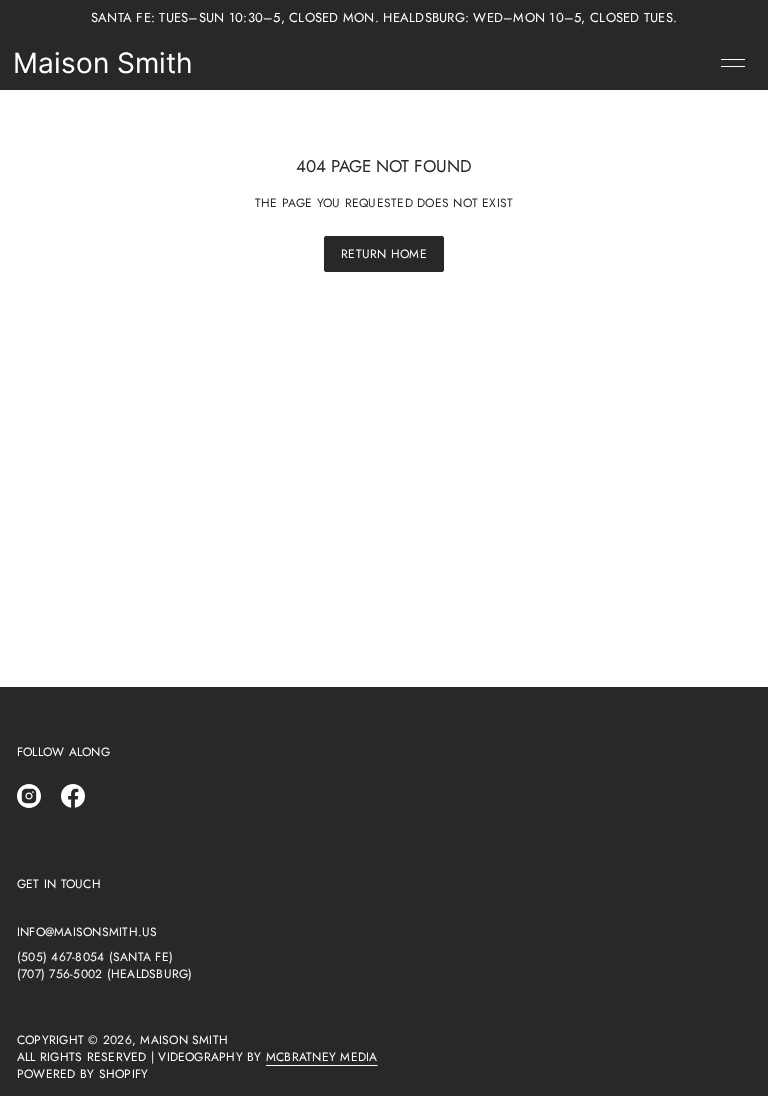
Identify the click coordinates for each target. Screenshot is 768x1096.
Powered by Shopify (82, 1074)
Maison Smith (103, 63)
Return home (384, 254)
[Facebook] (73, 796)
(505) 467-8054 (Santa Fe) (95, 957)
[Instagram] (29, 796)
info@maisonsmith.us (87, 932)
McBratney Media (322, 1057)
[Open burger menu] (733, 63)
